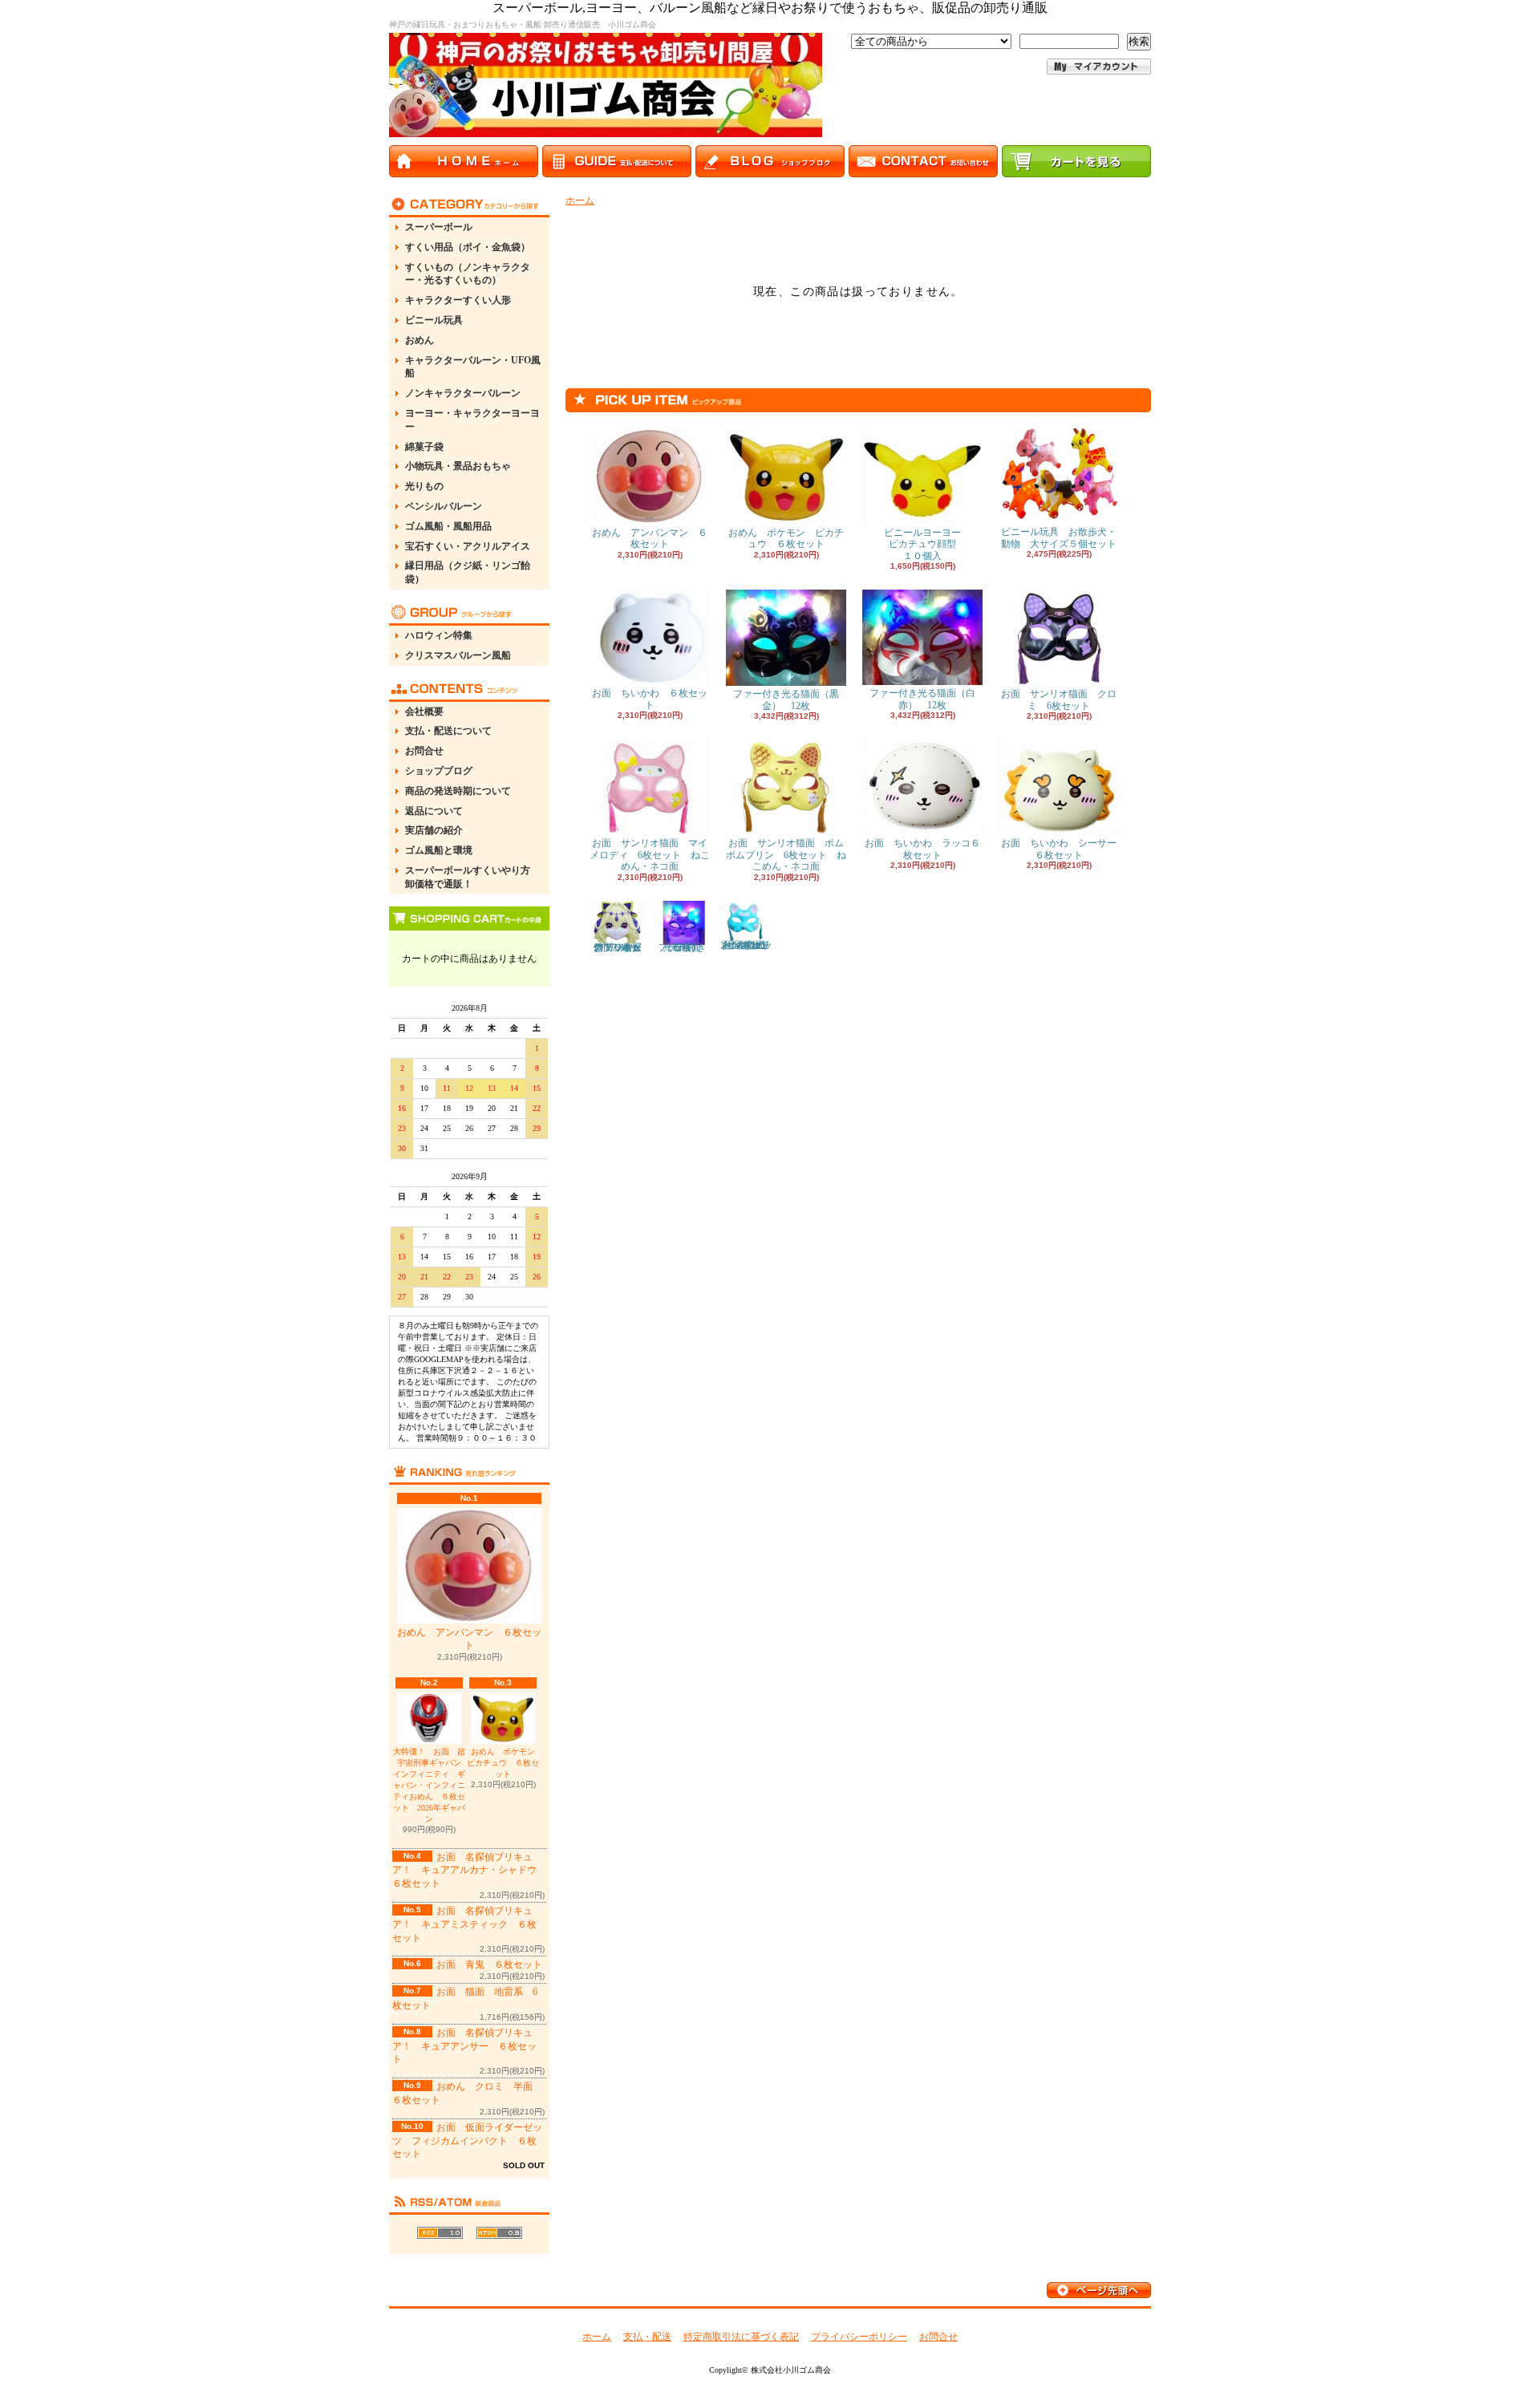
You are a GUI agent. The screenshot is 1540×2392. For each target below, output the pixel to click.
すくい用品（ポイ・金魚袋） (468, 247)
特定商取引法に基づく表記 (741, 2337)
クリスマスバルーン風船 (458, 655)
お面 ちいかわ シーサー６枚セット (1059, 849)
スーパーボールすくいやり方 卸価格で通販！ (472, 877)
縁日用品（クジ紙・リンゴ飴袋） (468, 572)
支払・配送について (448, 731)
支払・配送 (647, 2337)
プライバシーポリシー (859, 2337)
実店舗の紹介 (434, 830)
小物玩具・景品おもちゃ (458, 466)
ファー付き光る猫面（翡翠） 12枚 (684, 947)
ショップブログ (439, 771)
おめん (419, 340)
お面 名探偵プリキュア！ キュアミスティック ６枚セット (464, 1924)
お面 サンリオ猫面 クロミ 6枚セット (1059, 699)
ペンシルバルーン (444, 506)
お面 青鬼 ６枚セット (489, 1964)
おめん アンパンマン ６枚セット (469, 1639)
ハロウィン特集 (439, 635)
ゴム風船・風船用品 (448, 526)
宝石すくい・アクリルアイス (468, 546)
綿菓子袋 (424, 447)
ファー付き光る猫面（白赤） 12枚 (922, 699)
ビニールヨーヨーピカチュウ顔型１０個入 (922, 544)
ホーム (580, 201)
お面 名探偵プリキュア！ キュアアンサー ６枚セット (464, 2046)
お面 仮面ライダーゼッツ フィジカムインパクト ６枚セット (467, 2141)
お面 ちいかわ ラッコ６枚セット (922, 849)
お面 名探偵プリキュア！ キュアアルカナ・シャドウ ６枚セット (469, 1871)
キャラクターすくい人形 (458, 300)
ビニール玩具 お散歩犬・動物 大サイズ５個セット (1059, 537)
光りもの (424, 486)
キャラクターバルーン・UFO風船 (473, 367)
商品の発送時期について (458, 791)
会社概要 (424, 712)
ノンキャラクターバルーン (463, 393)
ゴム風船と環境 (439, 850)
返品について (434, 811)
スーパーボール (439, 227)
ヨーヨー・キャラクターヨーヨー (472, 420)
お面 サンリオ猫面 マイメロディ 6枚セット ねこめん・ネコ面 (650, 855)
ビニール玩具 (434, 320)
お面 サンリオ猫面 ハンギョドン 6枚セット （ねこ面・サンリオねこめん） (747, 945)
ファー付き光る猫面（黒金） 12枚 (786, 699)
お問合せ (424, 751)
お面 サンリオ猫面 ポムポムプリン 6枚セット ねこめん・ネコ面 (786, 855)
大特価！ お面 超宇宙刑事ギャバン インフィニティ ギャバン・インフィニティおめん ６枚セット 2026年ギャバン (429, 1785)
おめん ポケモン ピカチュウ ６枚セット (505, 1763)
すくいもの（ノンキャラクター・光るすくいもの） (468, 274)
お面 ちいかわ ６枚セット (650, 699)
